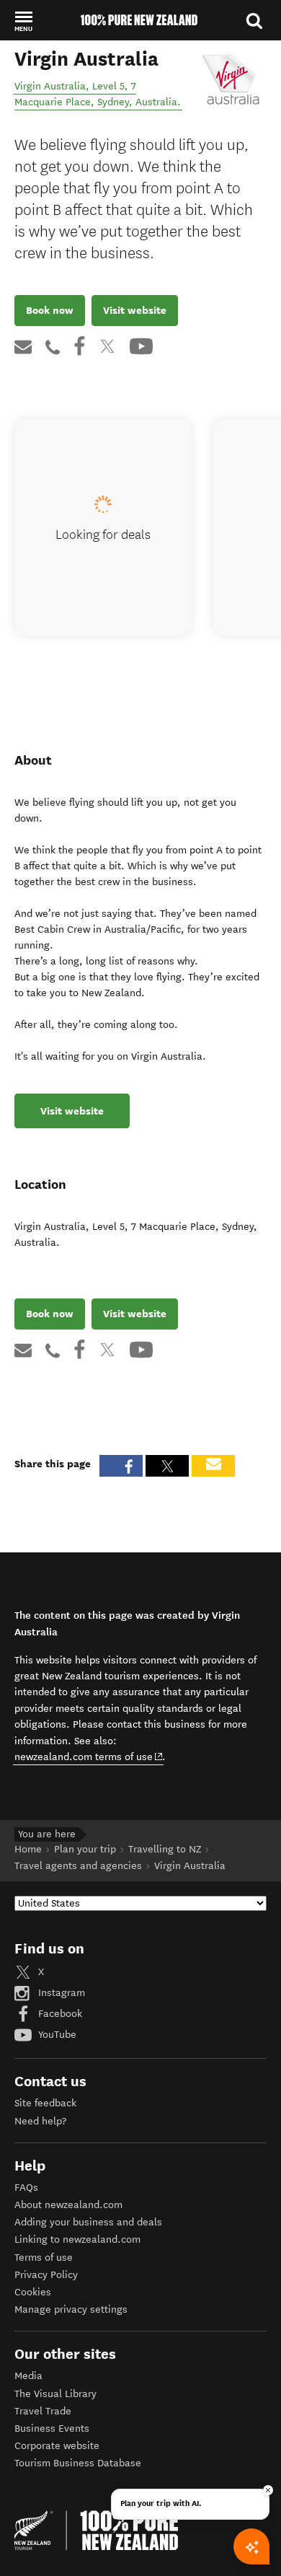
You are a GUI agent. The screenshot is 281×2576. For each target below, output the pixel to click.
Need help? (40, 2121)
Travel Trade (43, 2411)
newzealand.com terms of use (89, 1757)
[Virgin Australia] (231, 80)
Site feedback (45, 2103)
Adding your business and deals (88, 2222)
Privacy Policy (46, 2275)
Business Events (52, 2428)
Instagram (60, 1993)
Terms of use (44, 2258)
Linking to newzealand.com (77, 2239)
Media (28, 2376)
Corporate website (57, 2446)
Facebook (59, 2014)
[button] (23, 21)
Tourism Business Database (78, 2463)
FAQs (26, 2188)
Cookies (33, 2292)
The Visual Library (55, 2394)
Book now (50, 310)
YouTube (56, 2035)
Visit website (135, 310)
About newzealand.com (68, 2205)
